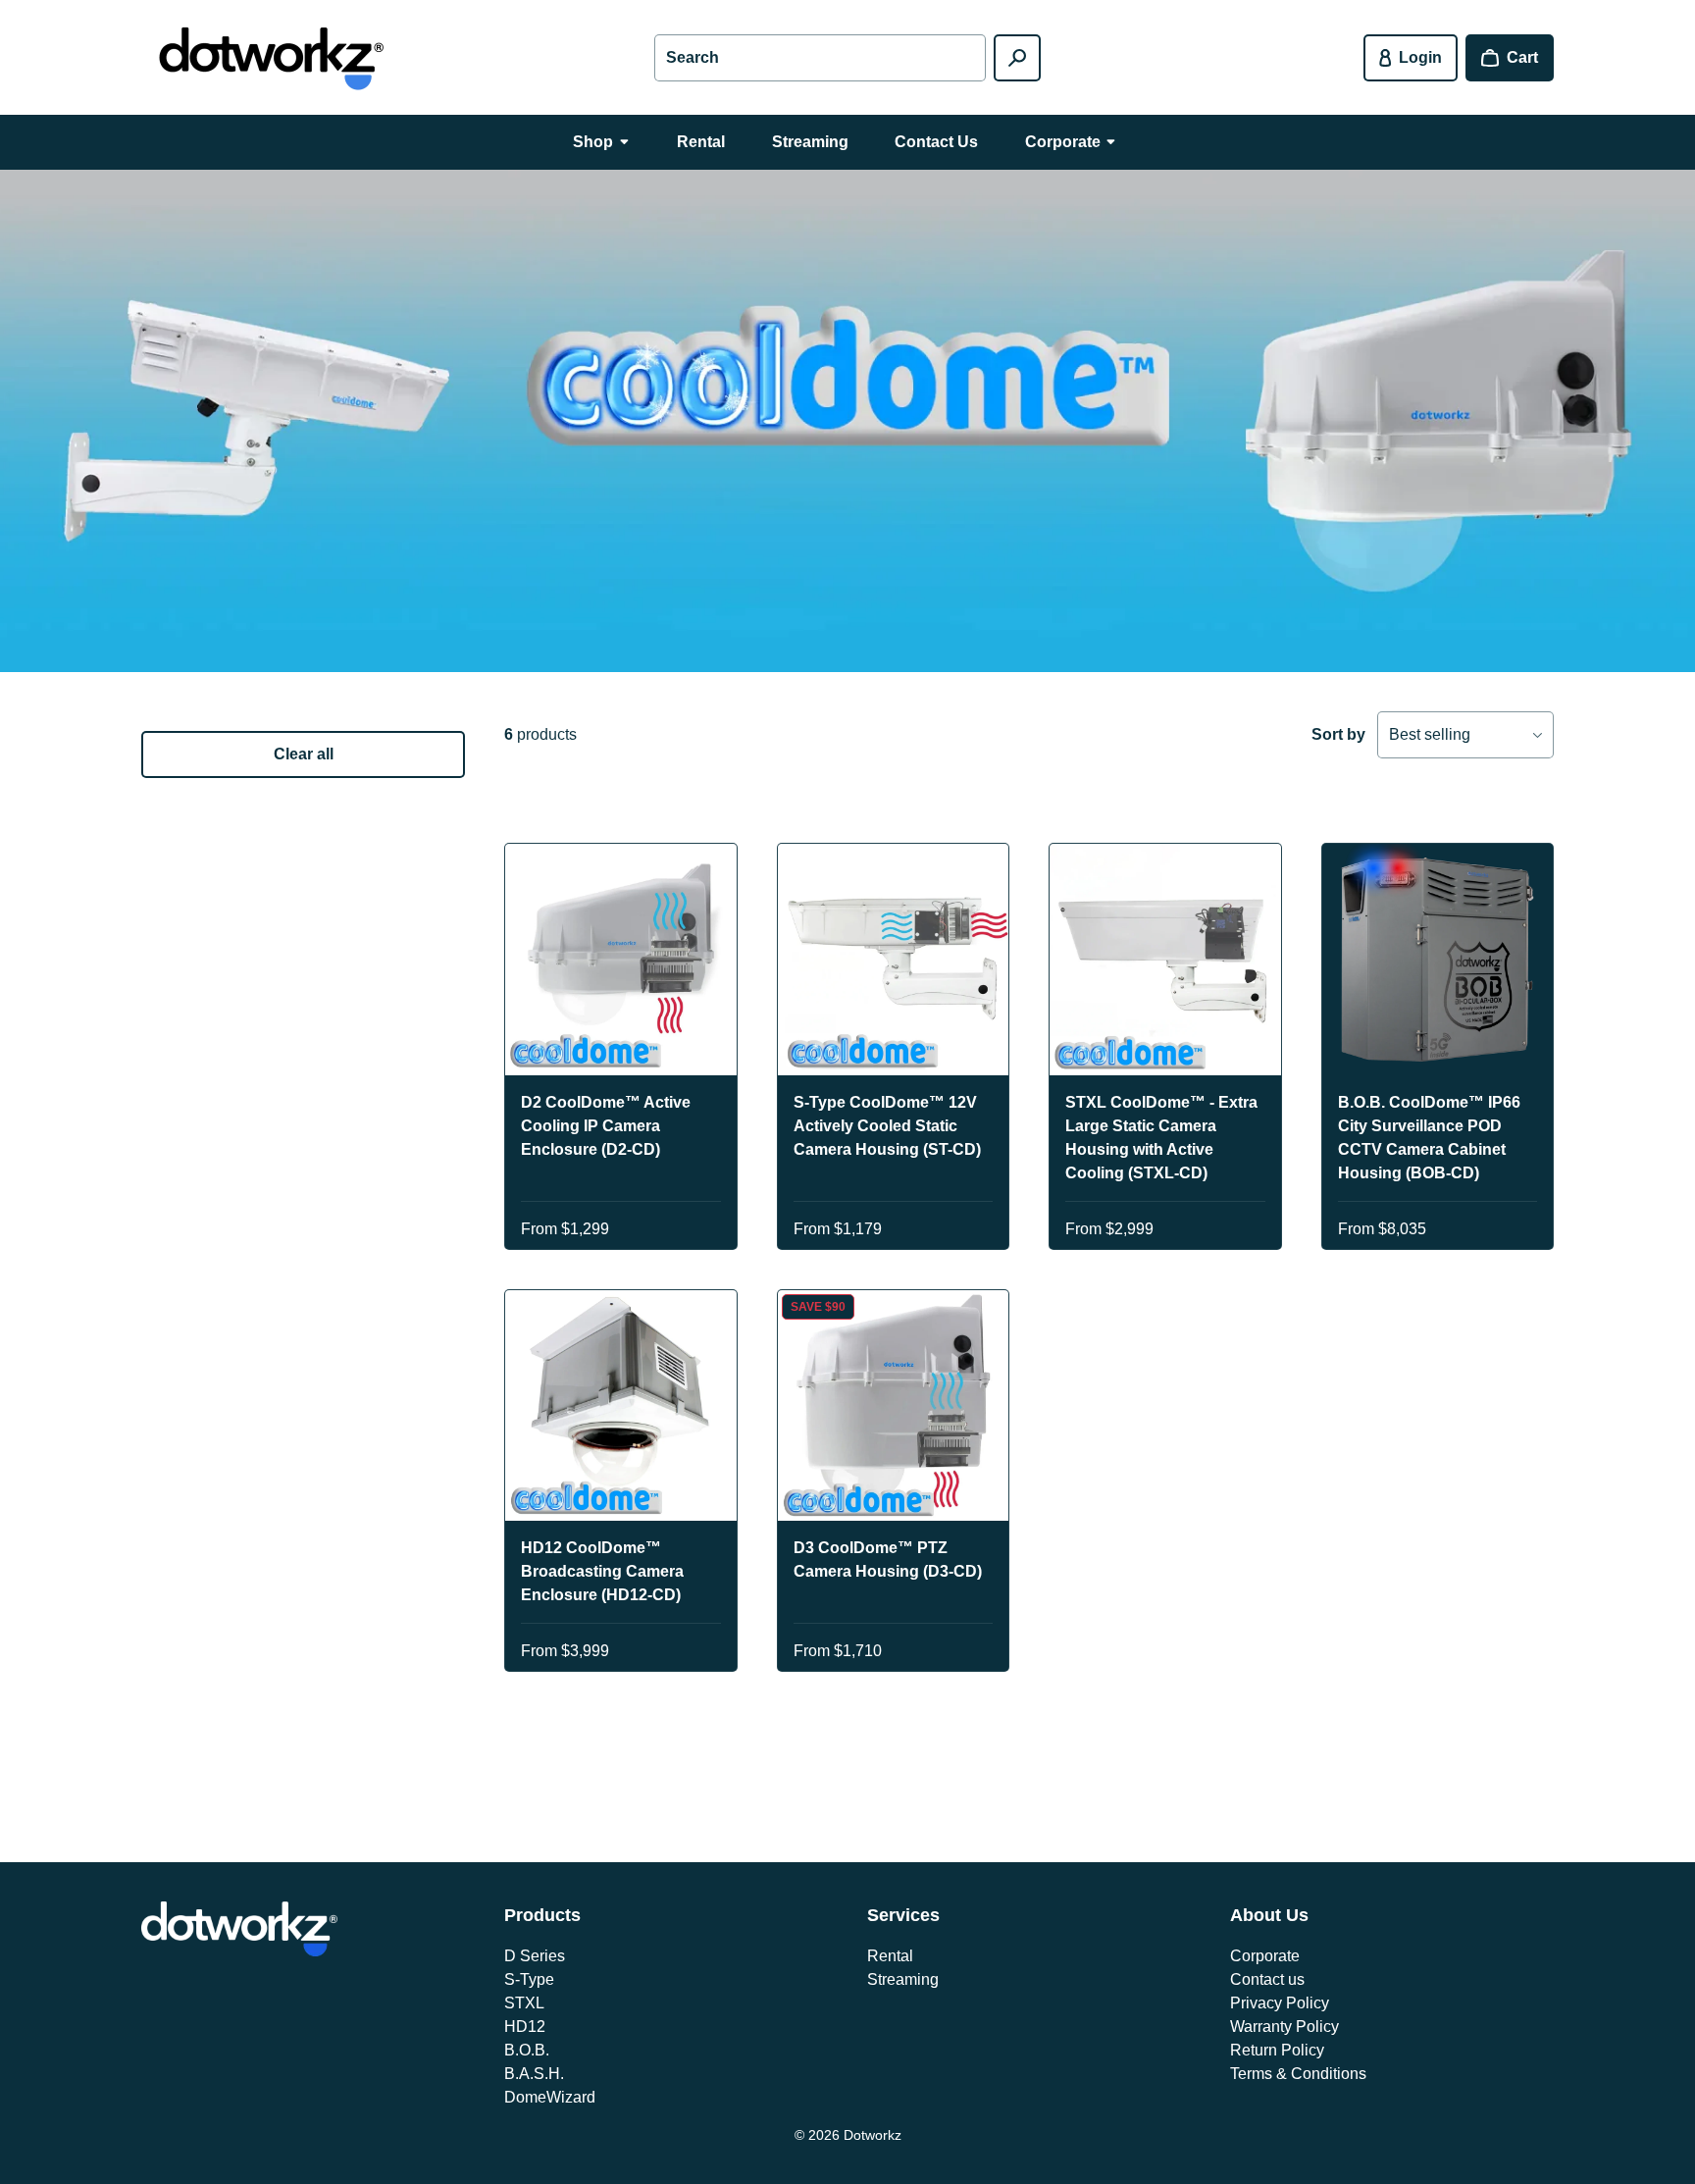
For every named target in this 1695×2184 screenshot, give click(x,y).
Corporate (1265, 1956)
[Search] (1017, 58)
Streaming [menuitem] (810, 142)
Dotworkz (873, 2135)
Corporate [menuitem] (1063, 142)
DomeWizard (550, 2097)
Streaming (903, 1979)
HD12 (525, 2027)
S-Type (529, 1979)
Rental (890, 1956)
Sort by (1338, 734)
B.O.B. (527, 2050)
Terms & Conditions (1298, 2074)
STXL (524, 2003)
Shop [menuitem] (593, 142)
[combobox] (820, 58)
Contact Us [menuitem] (936, 142)
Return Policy (1277, 2050)
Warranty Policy (1284, 2027)
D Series (535, 1956)
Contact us (1267, 1979)
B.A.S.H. (534, 2074)
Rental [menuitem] (701, 142)
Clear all (304, 754)
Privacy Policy (1280, 2003)
